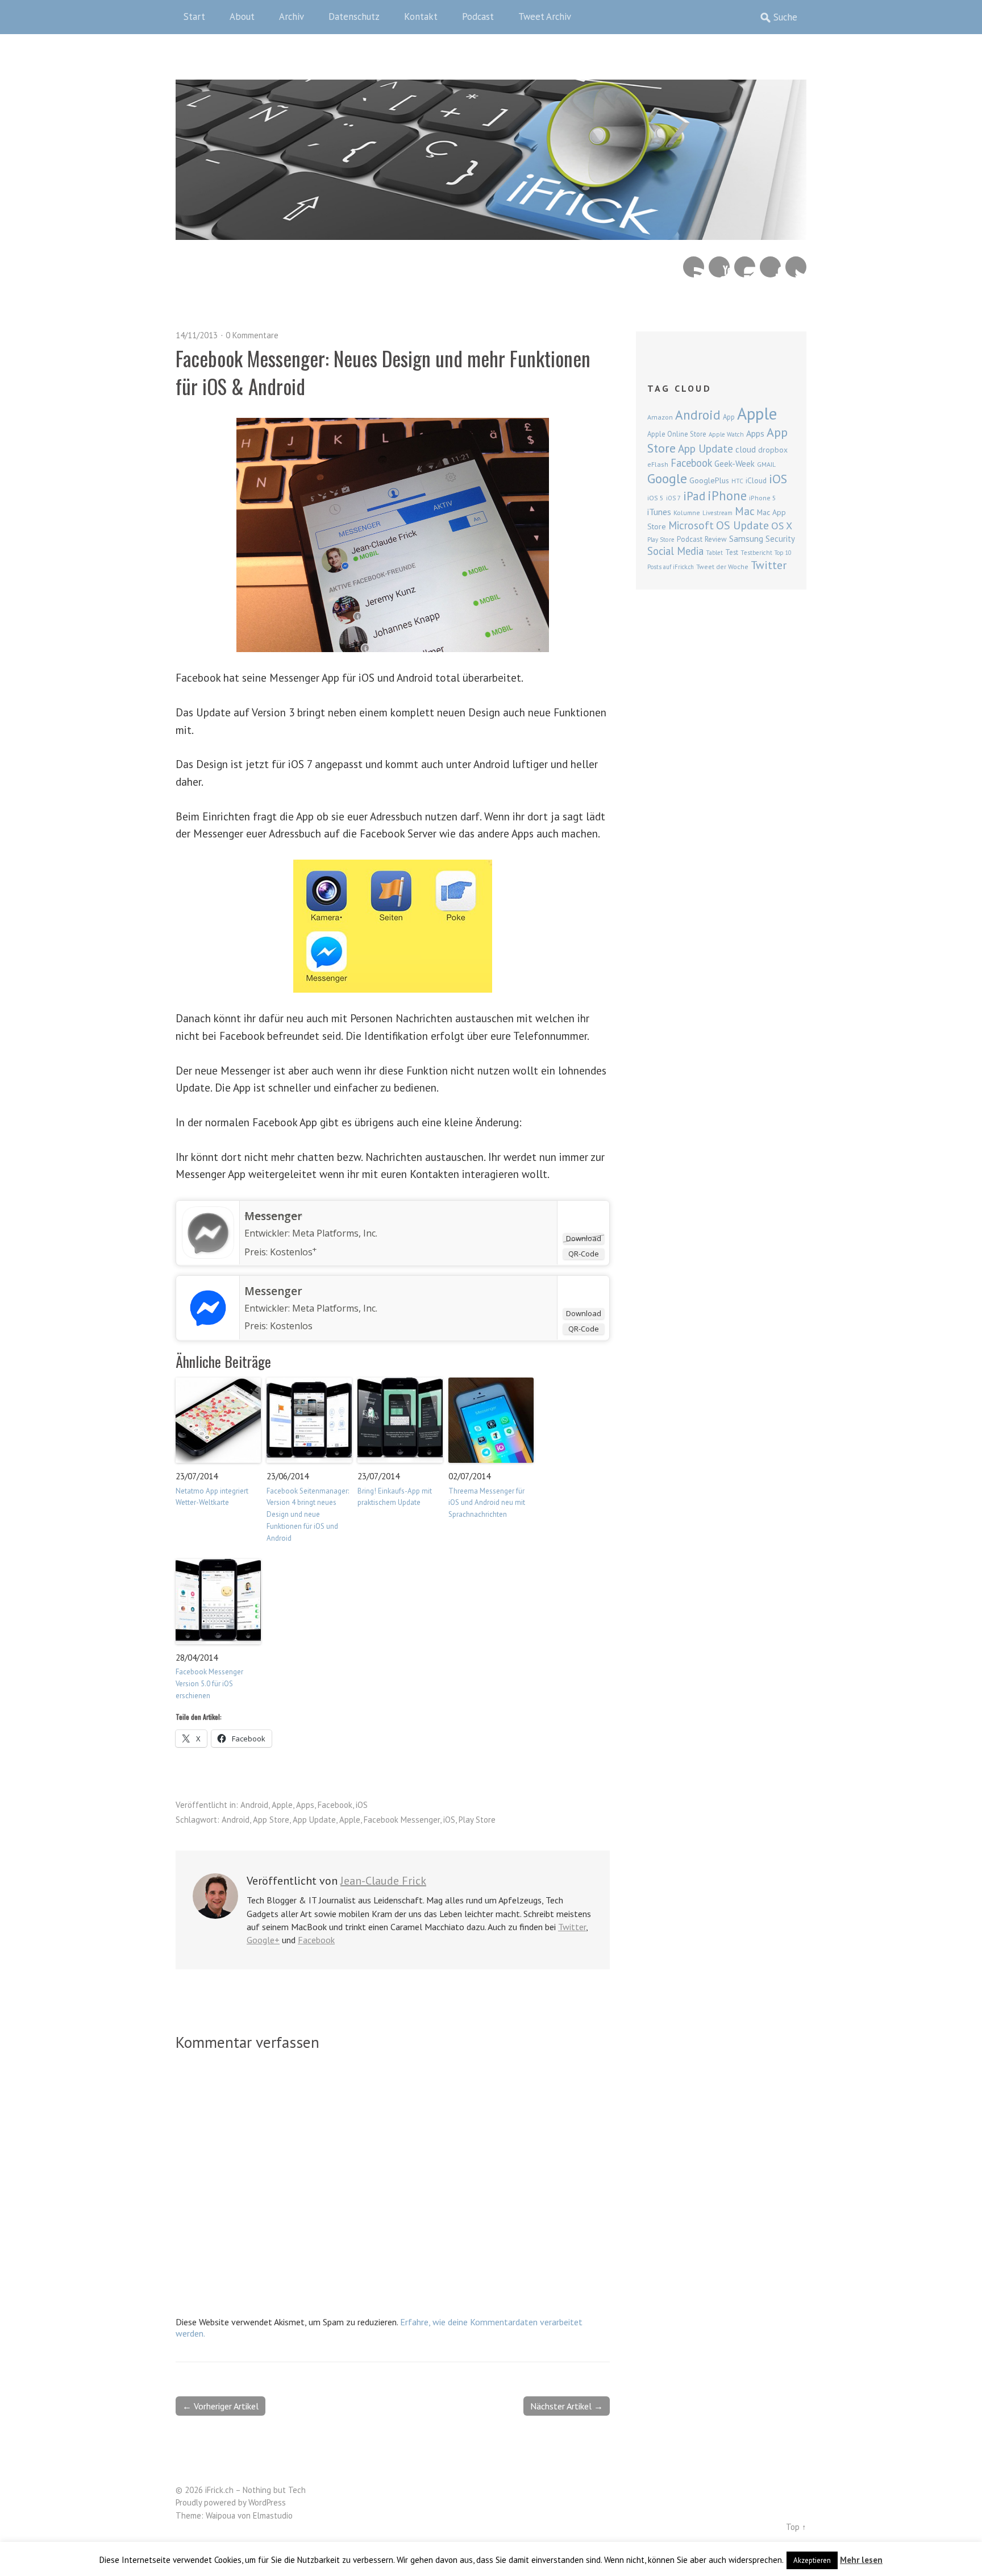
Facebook (770, 267)
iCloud (756, 480)
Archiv (292, 16)
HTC (737, 481)
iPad (694, 496)
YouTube (719, 267)
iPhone (727, 495)
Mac (745, 511)
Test (732, 552)
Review (716, 539)
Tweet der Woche (722, 567)
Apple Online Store (677, 434)
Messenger (273, 1216)
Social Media (675, 551)
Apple (282, 1805)
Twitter (796, 267)
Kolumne (687, 513)
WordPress (267, 2502)
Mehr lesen (861, 2560)
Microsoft (691, 525)
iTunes (659, 512)
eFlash (658, 464)
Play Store (477, 1820)
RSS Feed (694, 267)
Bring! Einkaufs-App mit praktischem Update (395, 1497)
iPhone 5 (763, 498)
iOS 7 (673, 498)
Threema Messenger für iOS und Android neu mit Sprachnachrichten (487, 1503)
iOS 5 (656, 498)
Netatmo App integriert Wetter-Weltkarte (212, 1497)
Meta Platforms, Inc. (335, 1233)
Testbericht (756, 553)
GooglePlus (709, 480)
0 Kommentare (252, 335)
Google (667, 478)
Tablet (714, 553)
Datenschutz (354, 16)
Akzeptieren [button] (812, 2560)
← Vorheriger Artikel (220, 2406)
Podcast (478, 16)
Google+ (263, 1940)
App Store (271, 1820)
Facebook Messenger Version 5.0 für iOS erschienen (209, 1684)
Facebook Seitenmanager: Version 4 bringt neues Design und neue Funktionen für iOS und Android (308, 1515)
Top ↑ (796, 2527)
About (242, 16)
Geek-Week (735, 464)
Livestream (717, 513)
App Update (314, 1820)
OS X (782, 526)
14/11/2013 (197, 335)
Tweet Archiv (545, 16)
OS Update (742, 525)
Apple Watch (726, 434)
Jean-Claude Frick (383, 1881)
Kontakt (421, 16)
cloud (746, 449)
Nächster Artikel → (567, 2406)
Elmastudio (273, 2515)
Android (254, 1805)
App (729, 417)
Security (780, 539)
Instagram (745, 267)
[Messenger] (208, 1255)
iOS (362, 1805)
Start (194, 16)
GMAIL (766, 464)
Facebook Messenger (402, 1820)
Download (584, 1238)
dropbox (773, 450)
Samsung (746, 538)
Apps (305, 1805)
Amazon (660, 417)
